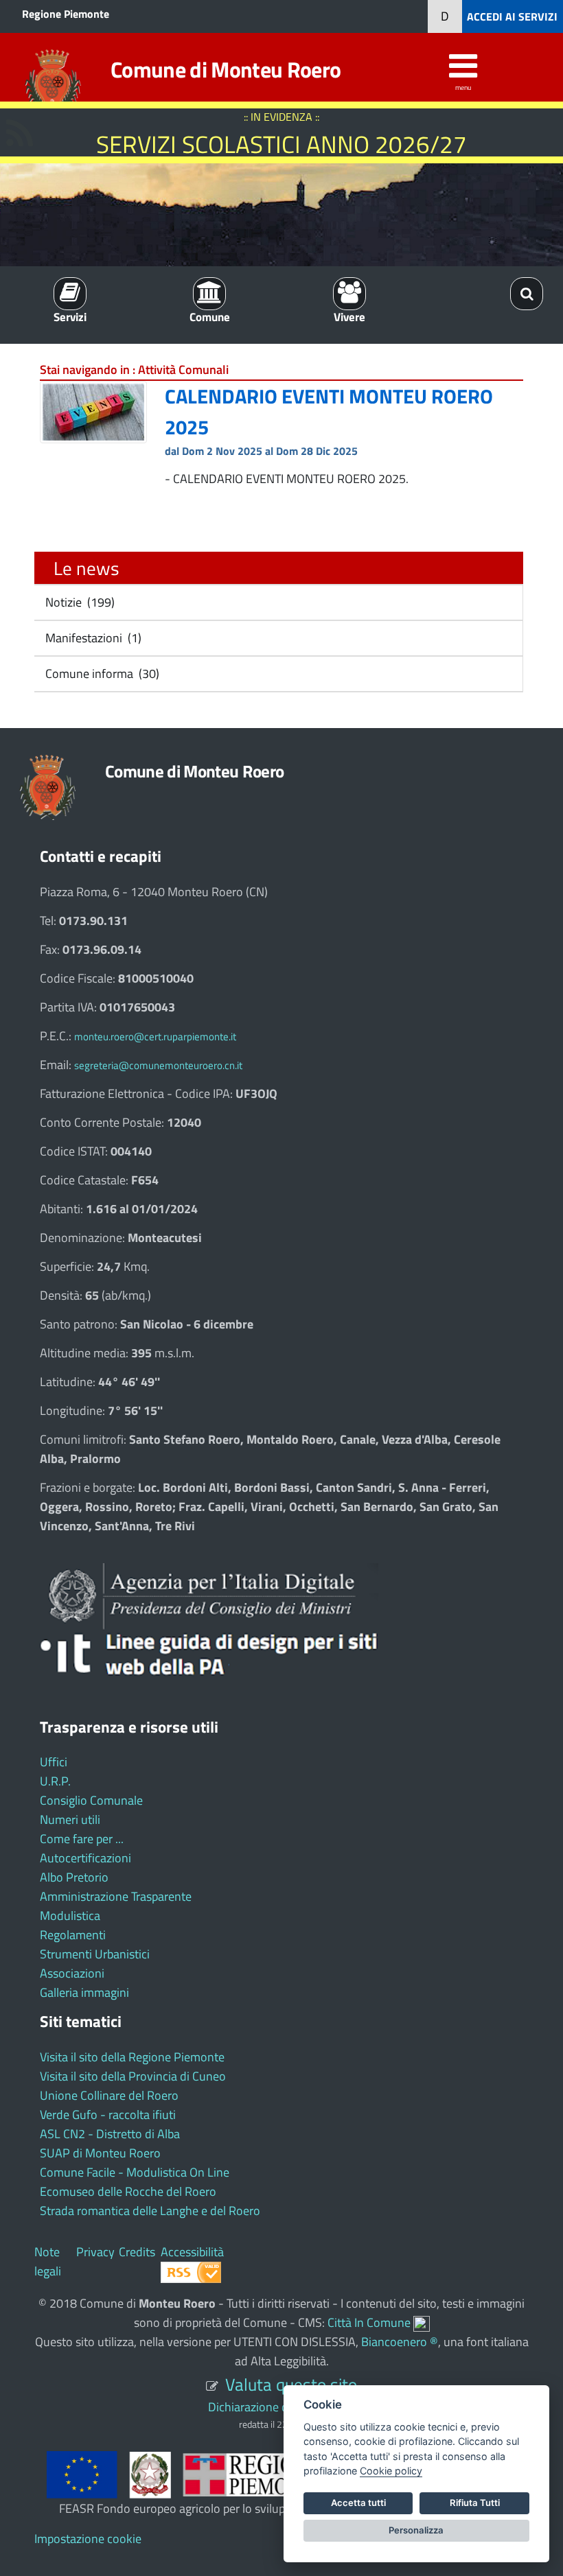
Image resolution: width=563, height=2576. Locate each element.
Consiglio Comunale (91, 1800)
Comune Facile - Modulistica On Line (135, 2172)
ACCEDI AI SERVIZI (512, 16)
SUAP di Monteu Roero (100, 2153)
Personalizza (416, 2530)
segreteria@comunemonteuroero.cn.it (158, 1065)
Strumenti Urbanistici (95, 1954)
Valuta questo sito (291, 2384)
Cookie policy (391, 2471)
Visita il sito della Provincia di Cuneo (133, 2076)
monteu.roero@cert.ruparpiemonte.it (155, 1037)
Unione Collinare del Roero (109, 2095)
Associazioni (72, 1973)
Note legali (48, 2261)
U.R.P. (55, 1781)
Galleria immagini (84, 1992)
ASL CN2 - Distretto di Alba (110, 2134)
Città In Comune (369, 2322)
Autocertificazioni (85, 1858)
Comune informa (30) (101, 674)
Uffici (54, 1762)
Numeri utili (70, 1819)
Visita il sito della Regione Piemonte (132, 2057)
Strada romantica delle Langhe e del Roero (150, 2211)
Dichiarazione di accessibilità (282, 2407)
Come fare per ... (82, 1839)
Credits (137, 2252)
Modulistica (70, 1916)
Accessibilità (192, 2252)
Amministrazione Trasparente (116, 1896)
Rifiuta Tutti (475, 2503)
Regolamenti (73, 1935)
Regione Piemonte (66, 14)
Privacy (95, 2252)
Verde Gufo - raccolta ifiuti (108, 2115)
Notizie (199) (79, 602)
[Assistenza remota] (422, 2322)
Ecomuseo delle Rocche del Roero (128, 2191)
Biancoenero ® (400, 2342)
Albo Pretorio (74, 1877)
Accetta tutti (358, 2503)
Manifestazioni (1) (92, 638)
